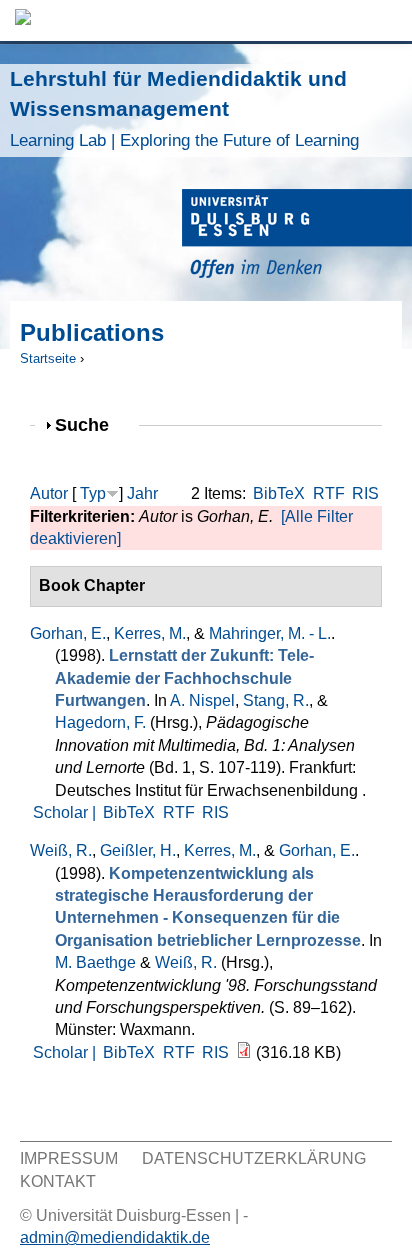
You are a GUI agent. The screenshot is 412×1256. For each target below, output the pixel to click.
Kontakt (58, 1181)
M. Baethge (95, 962)
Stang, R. (276, 700)
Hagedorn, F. (100, 722)
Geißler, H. (138, 850)
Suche (90, 424)
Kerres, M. (150, 633)
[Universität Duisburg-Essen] (297, 236)
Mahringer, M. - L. (270, 633)
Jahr (142, 493)
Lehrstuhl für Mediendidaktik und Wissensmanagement (184, 108)
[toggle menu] (387, 20)
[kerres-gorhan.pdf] (244, 1052)
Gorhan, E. (68, 633)
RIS (365, 493)
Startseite (48, 358)
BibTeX (279, 493)
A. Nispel (202, 700)
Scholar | (66, 812)
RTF (329, 493)
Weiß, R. (61, 850)
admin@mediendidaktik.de (115, 1237)
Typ (93, 493)
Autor (49, 493)
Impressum (69, 1158)
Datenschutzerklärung (254, 1158)
